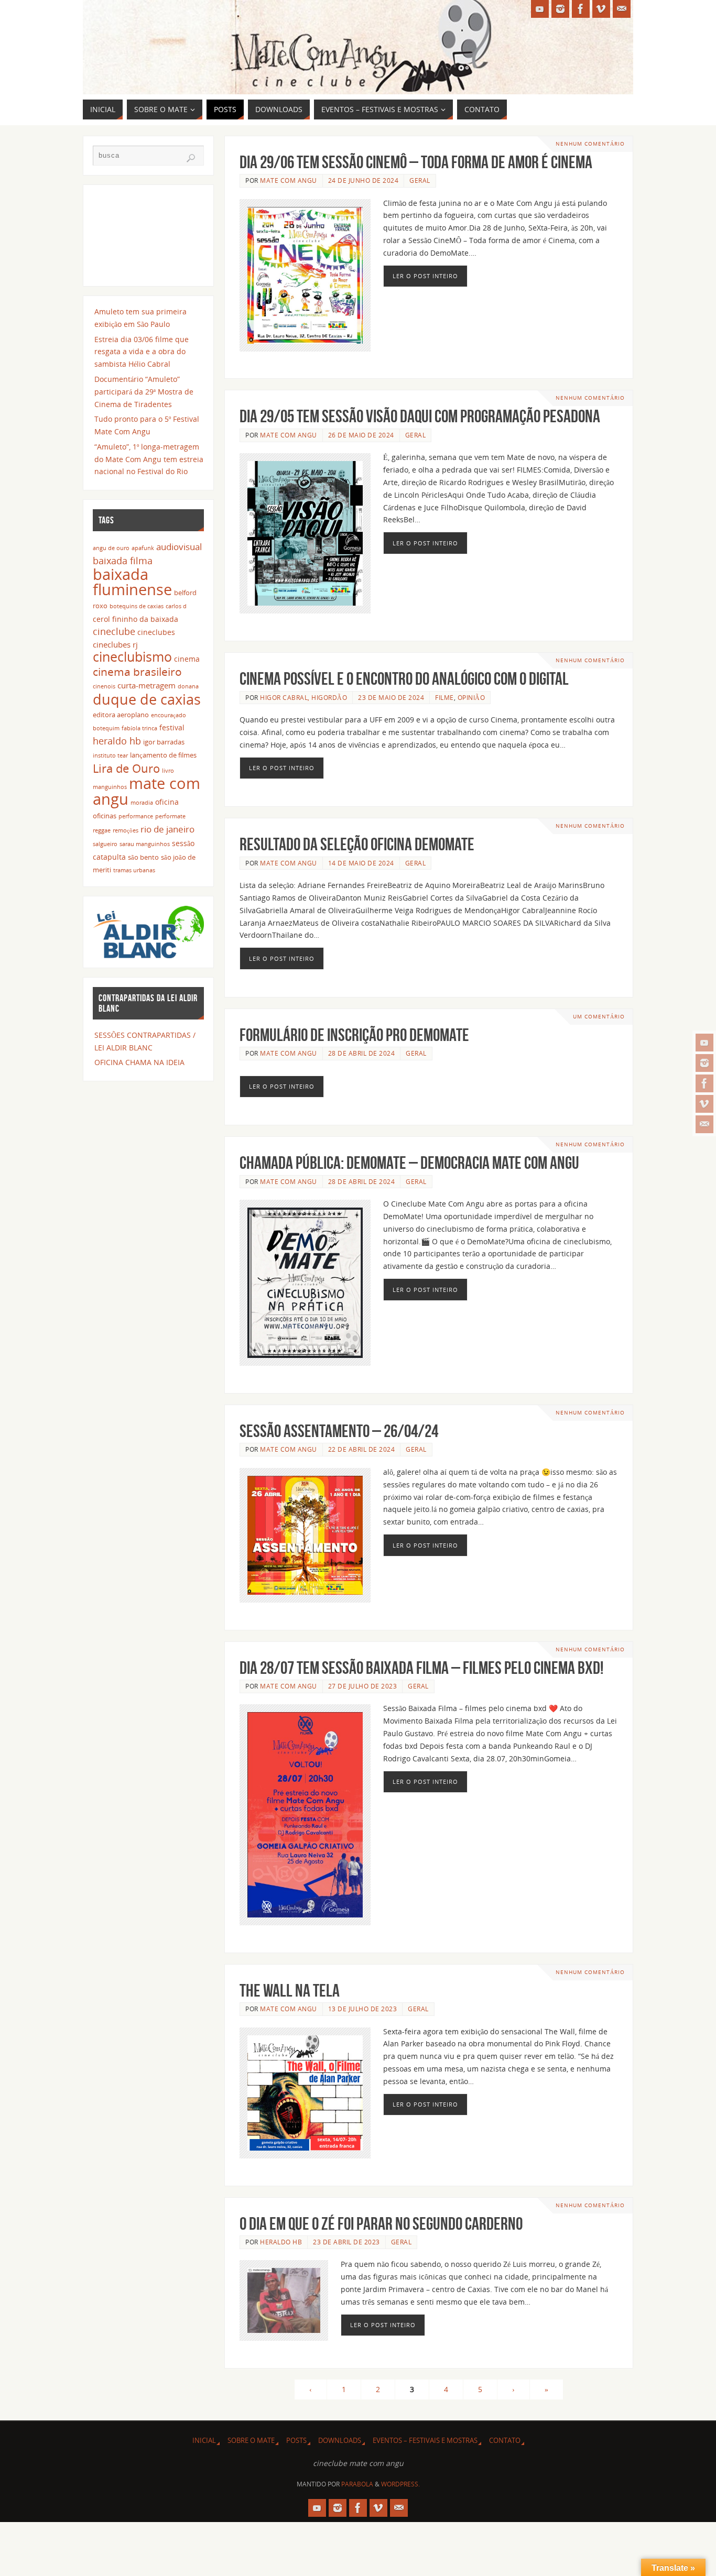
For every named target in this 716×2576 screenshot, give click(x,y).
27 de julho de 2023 (363, 1686)
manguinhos (110, 787)
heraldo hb (281, 2242)
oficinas (105, 816)
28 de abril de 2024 (362, 1053)
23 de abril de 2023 (346, 2242)
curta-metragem (147, 685)
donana (188, 686)
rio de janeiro (167, 829)
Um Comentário (599, 1017)
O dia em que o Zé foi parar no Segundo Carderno (381, 2224)
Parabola (357, 2484)
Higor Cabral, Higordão (303, 697)
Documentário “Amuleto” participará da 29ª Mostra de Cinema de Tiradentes (144, 392)
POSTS (296, 2441)
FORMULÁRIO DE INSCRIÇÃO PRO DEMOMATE (354, 1035)
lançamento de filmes (163, 755)
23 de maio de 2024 (391, 697)
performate (170, 816)
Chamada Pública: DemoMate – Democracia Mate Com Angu (409, 1163)
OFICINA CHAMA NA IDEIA (139, 1062)
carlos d (176, 606)
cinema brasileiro (137, 671)
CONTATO (505, 2441)
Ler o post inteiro (425, 276)
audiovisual (179, 547)
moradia (142, 803)
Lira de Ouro (126, 768)
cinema (187, 659)
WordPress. (400, 2484)
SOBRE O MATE (251, 2441)
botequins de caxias (137, 606)
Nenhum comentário (590, 144)
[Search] (191, 158)
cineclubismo (132, 656)
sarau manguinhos (145, 844)
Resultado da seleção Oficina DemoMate (357, 844)
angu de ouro (111, 548)
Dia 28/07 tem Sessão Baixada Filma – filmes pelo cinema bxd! (421, 1668)
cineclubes (156, 632)
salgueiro (105, 844)
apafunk (143, 548)
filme (444, 697)
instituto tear (110, 755)
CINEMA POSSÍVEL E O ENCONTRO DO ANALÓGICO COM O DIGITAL (404, 679)
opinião (471, 697)
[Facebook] (704, 1083)
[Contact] (704, 1124)
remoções (126, 830)
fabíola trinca (139, 728)
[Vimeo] (704, 1104)
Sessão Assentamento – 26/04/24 (339, 1431)
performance (136, 816)
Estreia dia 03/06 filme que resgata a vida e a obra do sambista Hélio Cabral (142, 352)
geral (420, 180)
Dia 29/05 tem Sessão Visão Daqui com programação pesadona (420, 416)
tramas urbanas (134, 870)
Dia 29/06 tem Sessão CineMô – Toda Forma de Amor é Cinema (416, 162)
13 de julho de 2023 (363, 2009)
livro (168, 771)
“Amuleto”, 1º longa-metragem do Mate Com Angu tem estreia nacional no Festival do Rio (149, 459)
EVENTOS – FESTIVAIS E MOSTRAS (425, 2441)
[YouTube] (704, 1043)
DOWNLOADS (340, 2441)
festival (172, 727)
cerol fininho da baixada (135, 619)
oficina (167, 802)
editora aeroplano (121, 715)
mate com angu (147, 791)
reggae (102, 830)
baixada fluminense (132, 582)
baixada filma (123, 561)
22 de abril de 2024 (362, 1449)
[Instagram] (704, 1063)
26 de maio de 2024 (361, 435)
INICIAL (204, 2441)
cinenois (104, 686)
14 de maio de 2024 (361, 863)
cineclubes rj (115, 644)
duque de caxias (147, 699)
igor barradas (164, 742)
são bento (143, 857)
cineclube (114, 631)
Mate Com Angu (289, 180)
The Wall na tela (290, 1991)
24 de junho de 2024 (364, 180)
